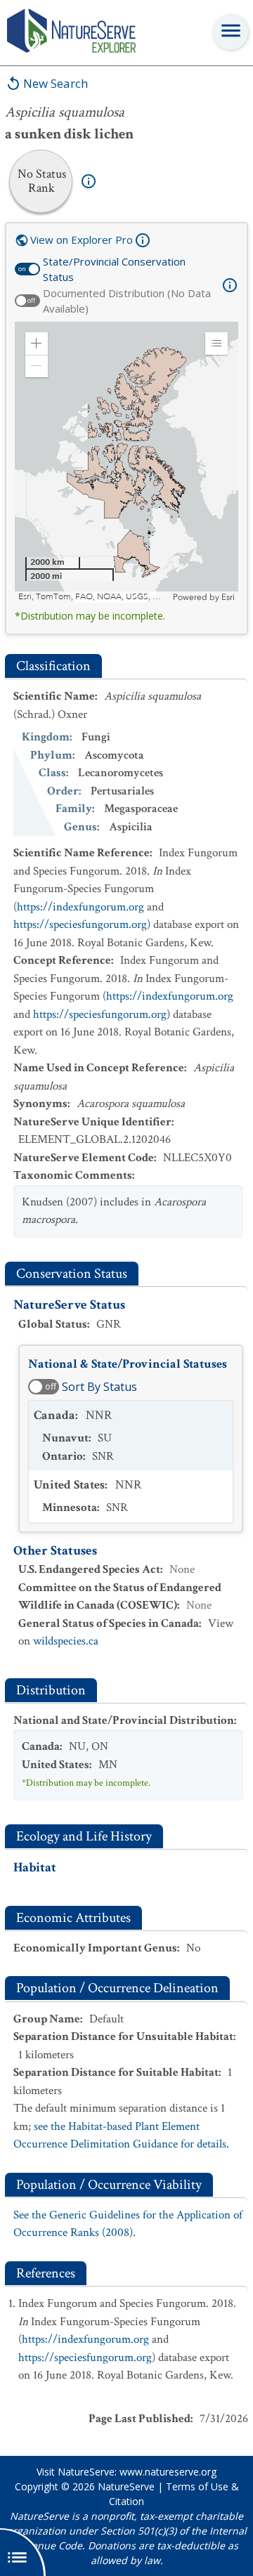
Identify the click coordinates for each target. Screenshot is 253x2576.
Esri (228, 597)
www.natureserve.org (168, 2472)
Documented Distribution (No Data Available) (127, 301)
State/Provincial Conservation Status (114, 269)
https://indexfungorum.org (80, 907)
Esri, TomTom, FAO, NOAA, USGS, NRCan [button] (94, 597)
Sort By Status (99, 1387)
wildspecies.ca (66, 1641)
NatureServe (126, 2486)
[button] (37, 344)
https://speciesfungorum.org (80, 924)
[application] (126, 462)
